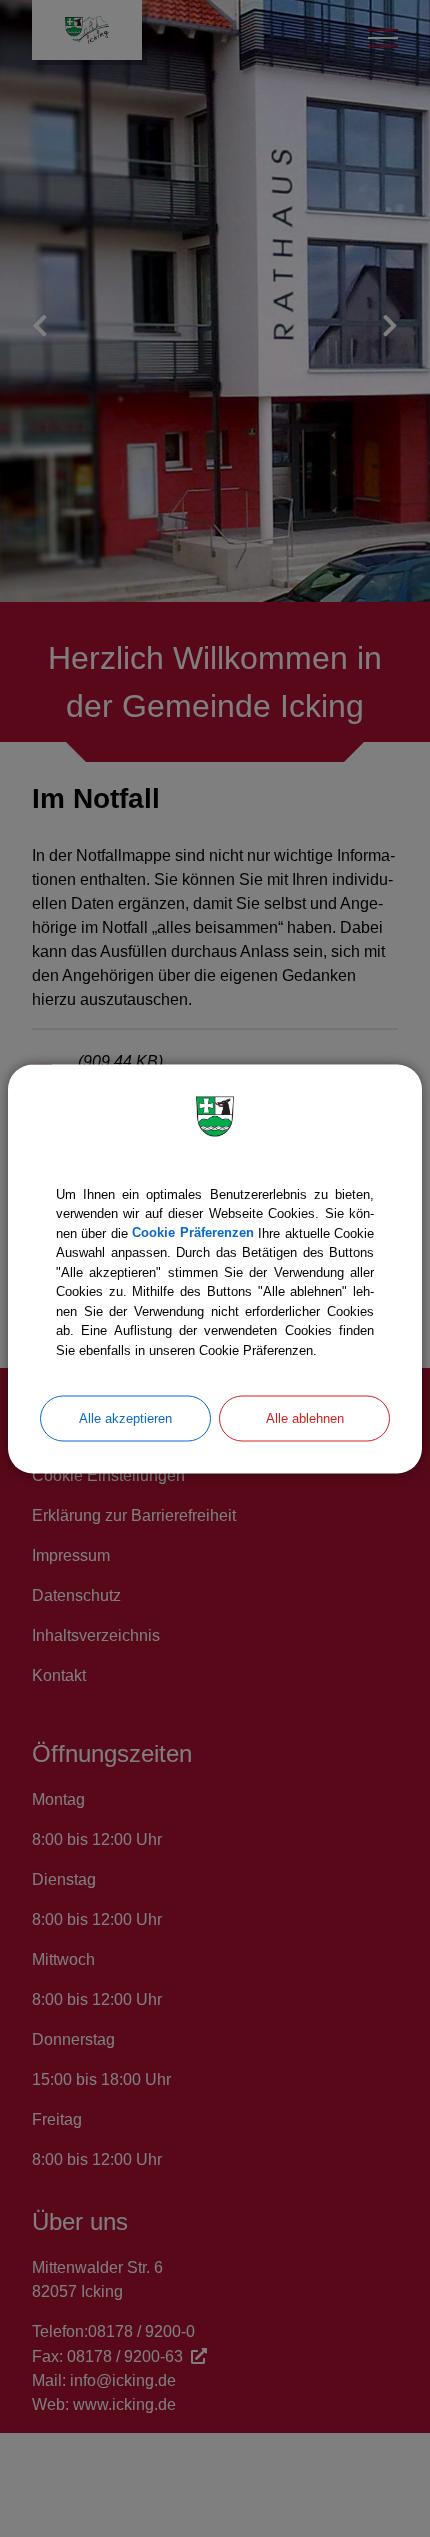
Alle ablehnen (305, 1418)
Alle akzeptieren (125, 1418)
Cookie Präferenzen (192, 1232)
